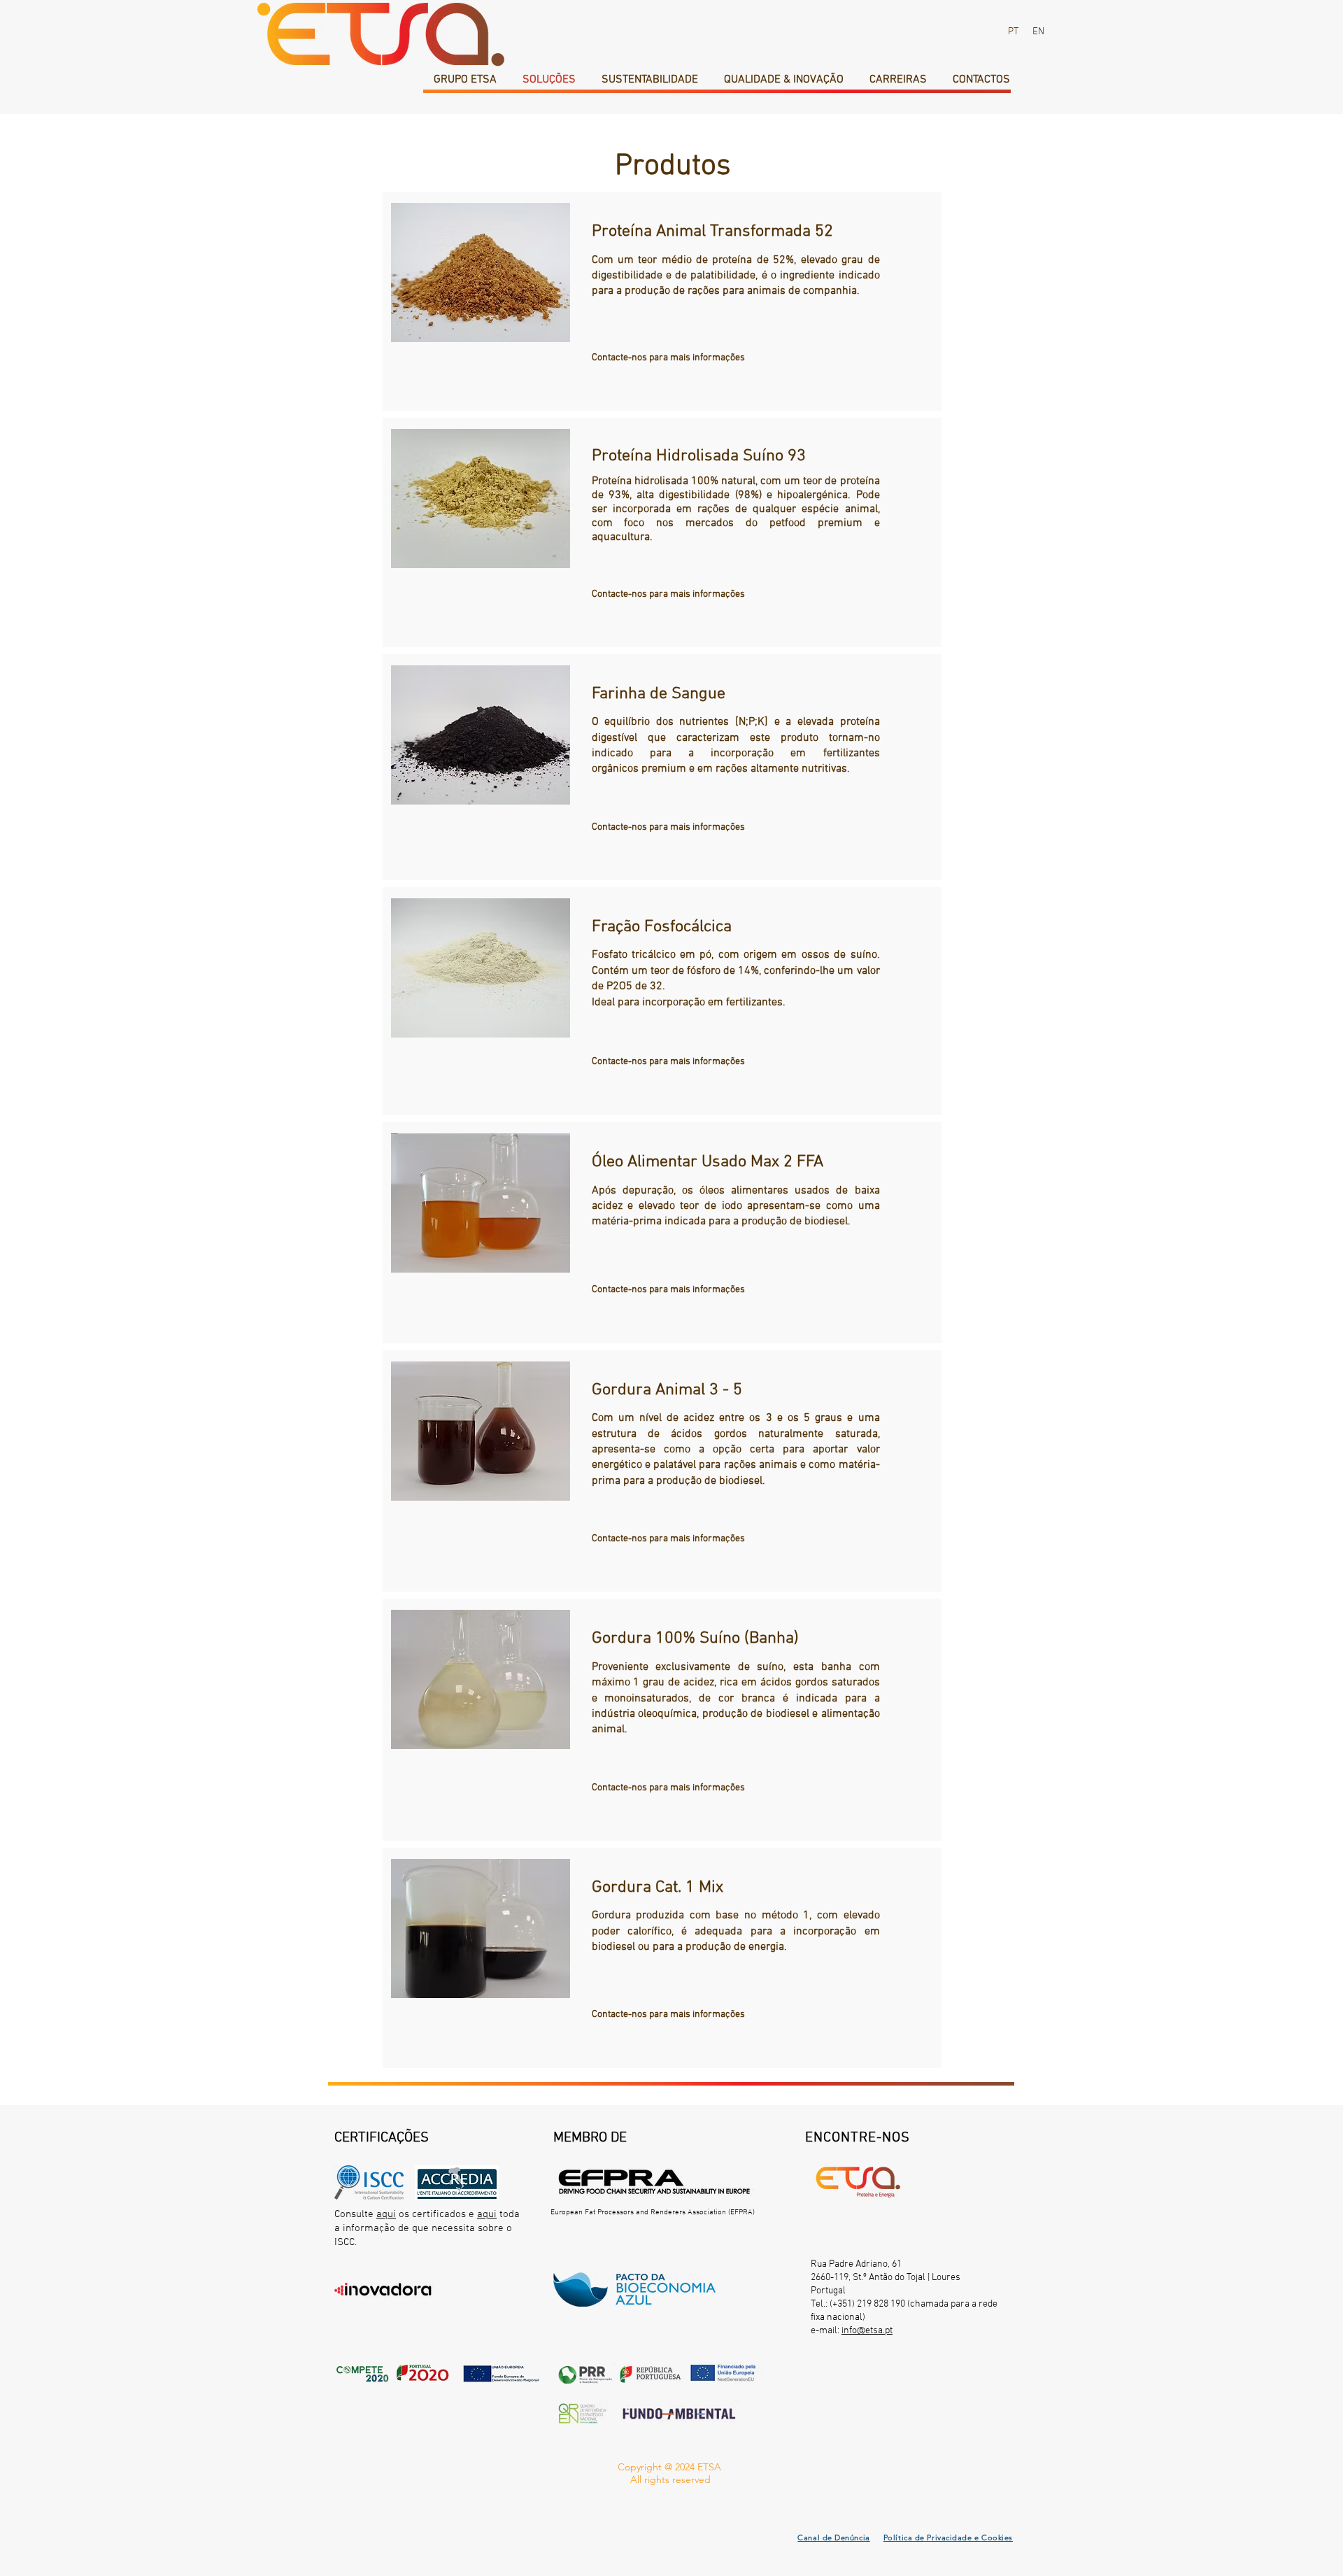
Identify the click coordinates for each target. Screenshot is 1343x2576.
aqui (386, 2214)
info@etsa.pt (867, 2331)
